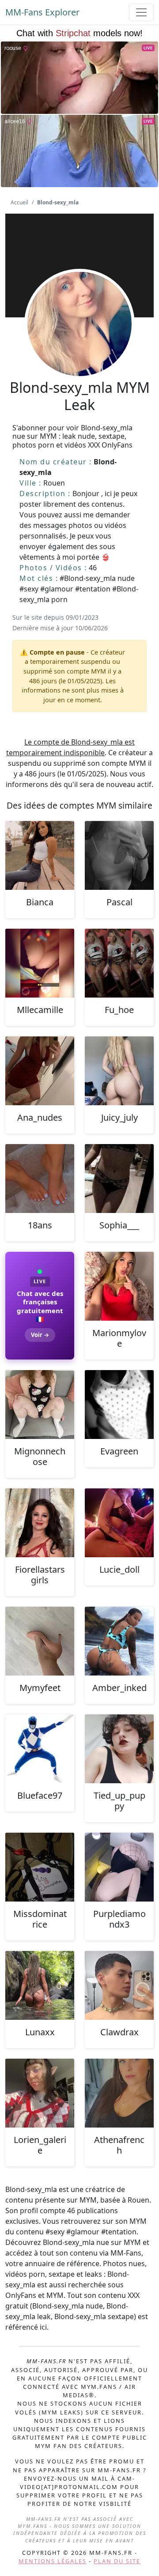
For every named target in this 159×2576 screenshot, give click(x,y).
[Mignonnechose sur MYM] (40, 1405)
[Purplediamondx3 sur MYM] (119, 1867)
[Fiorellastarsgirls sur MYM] (40, 1523)
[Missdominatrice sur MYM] (40, 1867)
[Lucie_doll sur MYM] (119, 1523)
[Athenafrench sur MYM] (119, 2093)
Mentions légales (53, 2561)
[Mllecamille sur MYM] (40, 963)
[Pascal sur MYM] (119, 855)
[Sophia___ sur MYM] (119, 1179)
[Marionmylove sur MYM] (119, 1286)
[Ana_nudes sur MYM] (40, 1071)
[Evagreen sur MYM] (119, 1405)
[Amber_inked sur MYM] (119, 1641)
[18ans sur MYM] (40, 1179)
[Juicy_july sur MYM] (119, 1071)
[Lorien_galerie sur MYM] (40, 2093)
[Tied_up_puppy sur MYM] (119, 1749)
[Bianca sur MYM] (40, 855)
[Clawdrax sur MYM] (119, 1985)
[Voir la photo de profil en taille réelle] (79, 348)
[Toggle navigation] (141, 12)
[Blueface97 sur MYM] (40, 1749)
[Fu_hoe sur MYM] (119, 963)
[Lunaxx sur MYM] (40, 1985)
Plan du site (117, 2561)
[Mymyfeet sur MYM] (40, 1641)
